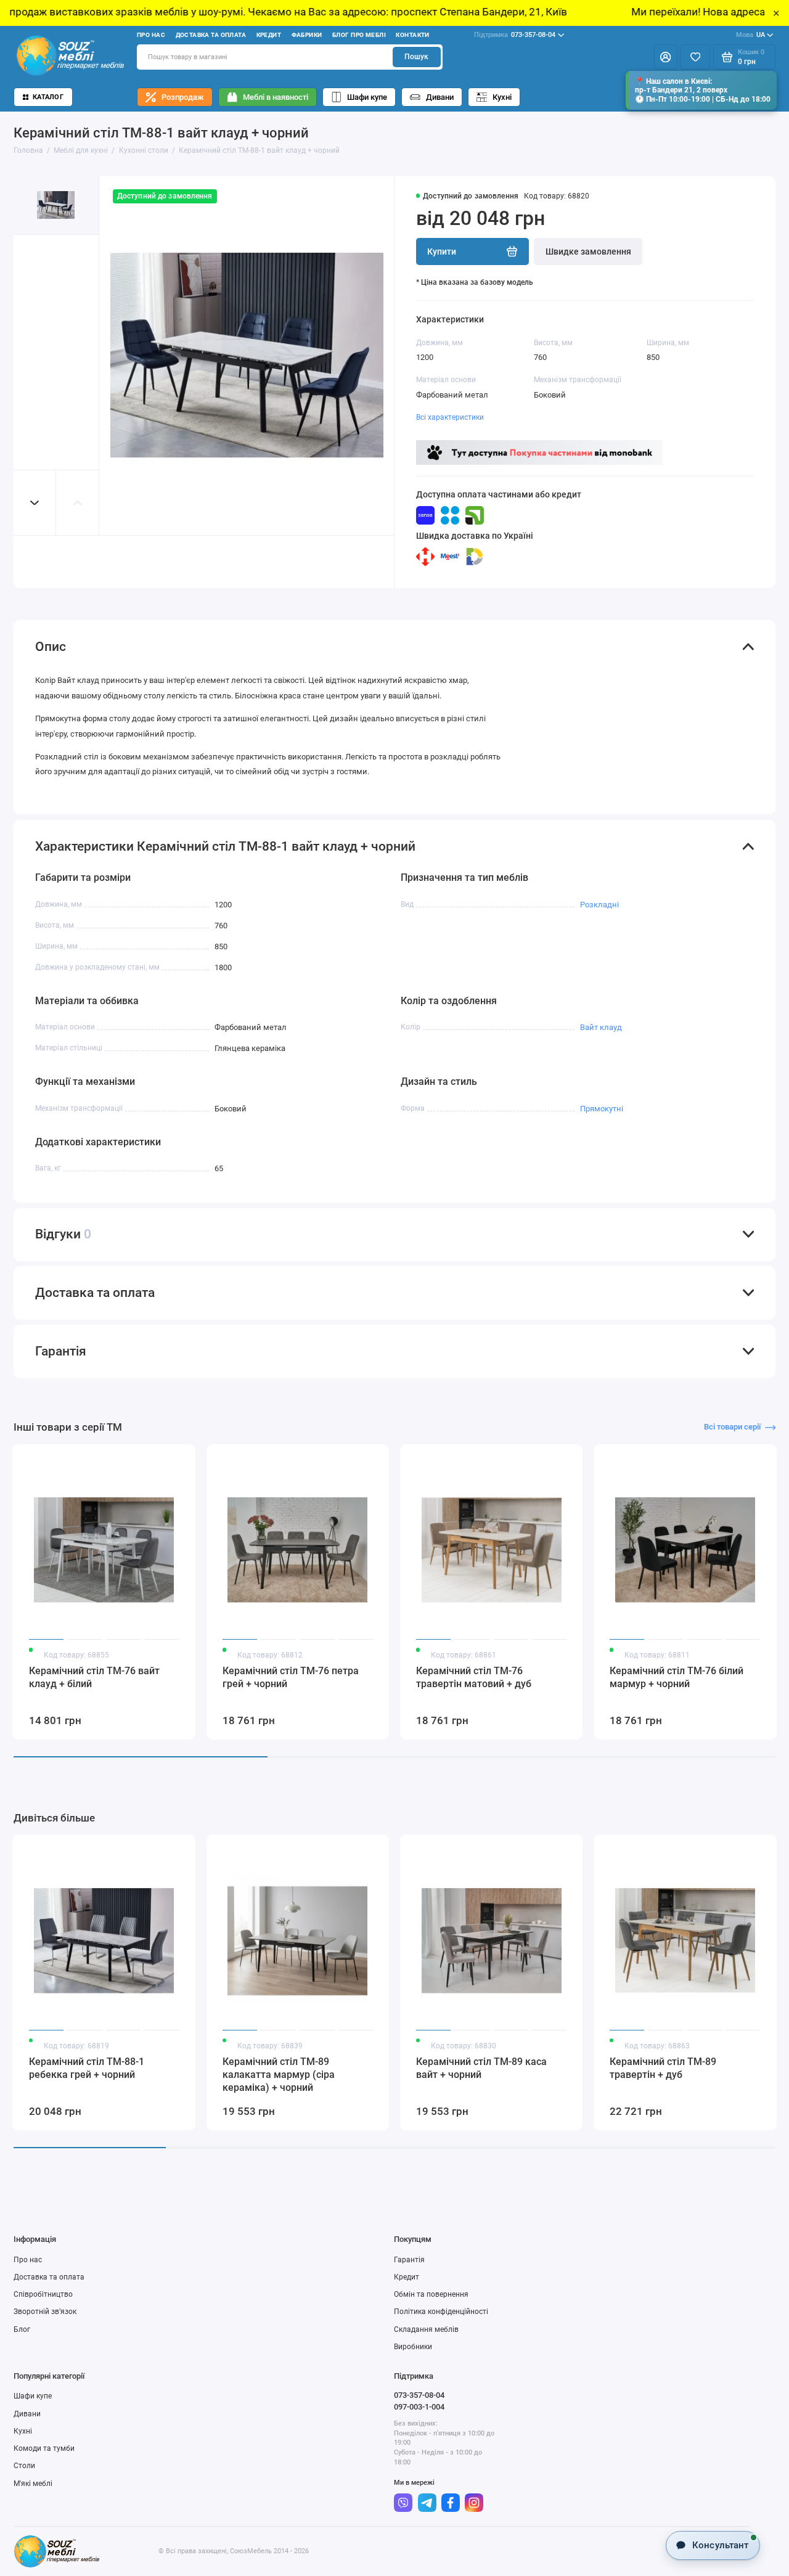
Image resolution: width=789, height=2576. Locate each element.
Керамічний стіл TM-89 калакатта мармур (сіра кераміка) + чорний (279, 2075)
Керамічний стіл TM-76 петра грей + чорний (291, 1677)
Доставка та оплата (211, 35)
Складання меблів (426, 2329)
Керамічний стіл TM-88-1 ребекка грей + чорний (87, 2068)
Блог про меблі (359, 35)
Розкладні (599, 905)
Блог (22, 2329)
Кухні (502, 97)
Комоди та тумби (44, 2448)
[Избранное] (695, 57)
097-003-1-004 (419, 2407)
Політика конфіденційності (441, 2312)
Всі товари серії (732, 1427)
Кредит (269, 35)
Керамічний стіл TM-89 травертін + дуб (663, 2068)
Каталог (48, 97)
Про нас (151, 35)
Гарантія (409, 2260)
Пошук (416, 57)
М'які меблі (33, 2484)
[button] (35, 503)
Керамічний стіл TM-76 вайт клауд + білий (94, 1677)
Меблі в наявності (276, 97)
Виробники (413, 2347)
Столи (24, 2466)
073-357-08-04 (515, 35)
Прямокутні (602, 1109)
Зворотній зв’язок (45, 2312)
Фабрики (307, 35)
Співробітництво (43, 2294)
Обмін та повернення (431, 2294)
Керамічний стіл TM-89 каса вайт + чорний (481, 2068)
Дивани (440, 97)
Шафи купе (367, 97)
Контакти (412, 35)
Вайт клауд (601, 1027)
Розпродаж (183, 97)
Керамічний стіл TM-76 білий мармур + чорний (677, 1677)
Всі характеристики (450, 417)
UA (750, 35)
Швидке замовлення (588, 251)
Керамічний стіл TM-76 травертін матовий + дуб (474, 1677)
